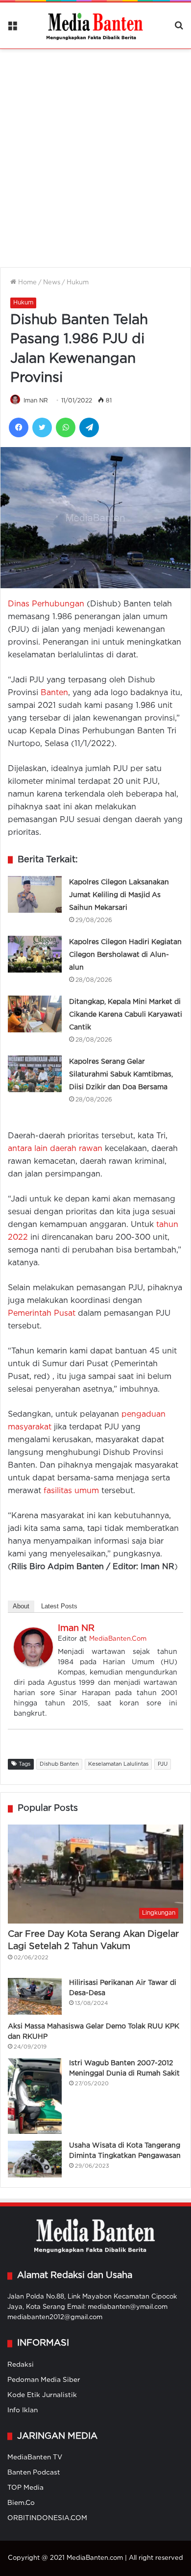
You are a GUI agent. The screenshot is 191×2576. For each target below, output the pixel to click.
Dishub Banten (59, 1764)
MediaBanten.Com (118, 1639)
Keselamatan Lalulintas (118, 1764)
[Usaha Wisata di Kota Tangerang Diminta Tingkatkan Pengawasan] (35, 2159)
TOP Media (25, 2488)
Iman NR (36, 401)
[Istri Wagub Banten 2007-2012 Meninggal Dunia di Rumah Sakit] (35, 2096)
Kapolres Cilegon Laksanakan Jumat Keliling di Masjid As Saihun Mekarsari (119, 895)
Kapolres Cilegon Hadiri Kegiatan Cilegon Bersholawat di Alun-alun (125, 955)
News (52, 283)
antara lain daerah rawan (55, 1149)
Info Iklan (23, 2410)
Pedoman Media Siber (44, 2380)
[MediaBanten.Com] (95, 25)
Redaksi (21, 2365)
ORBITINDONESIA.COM (47, 2518)
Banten (54, 693)
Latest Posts (59, 1606)
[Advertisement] (95, 152)
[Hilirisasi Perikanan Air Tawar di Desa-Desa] (35, 1996)
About (21, 1606)
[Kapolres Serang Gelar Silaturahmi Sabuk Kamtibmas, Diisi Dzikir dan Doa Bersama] (35, 1074)
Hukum (78, 283)
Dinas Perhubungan (46, 604)
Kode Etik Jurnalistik (42, 2395)
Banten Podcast (34, 2473)
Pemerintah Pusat (42, 1313)
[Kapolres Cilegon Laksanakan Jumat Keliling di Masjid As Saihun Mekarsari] (35, 894)
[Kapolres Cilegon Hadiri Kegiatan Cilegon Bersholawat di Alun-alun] (35, 954)
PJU (163, 1764)
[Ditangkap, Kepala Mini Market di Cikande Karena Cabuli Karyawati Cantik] (35, 1014)
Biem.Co (21, 2503)
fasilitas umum (71, 1491)
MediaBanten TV (35, 2457)
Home (26, 283)
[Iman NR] (33, 1664)
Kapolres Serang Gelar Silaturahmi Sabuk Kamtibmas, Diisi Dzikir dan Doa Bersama (121, 1075)
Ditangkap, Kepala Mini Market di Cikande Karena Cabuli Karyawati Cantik (126, 1015)
